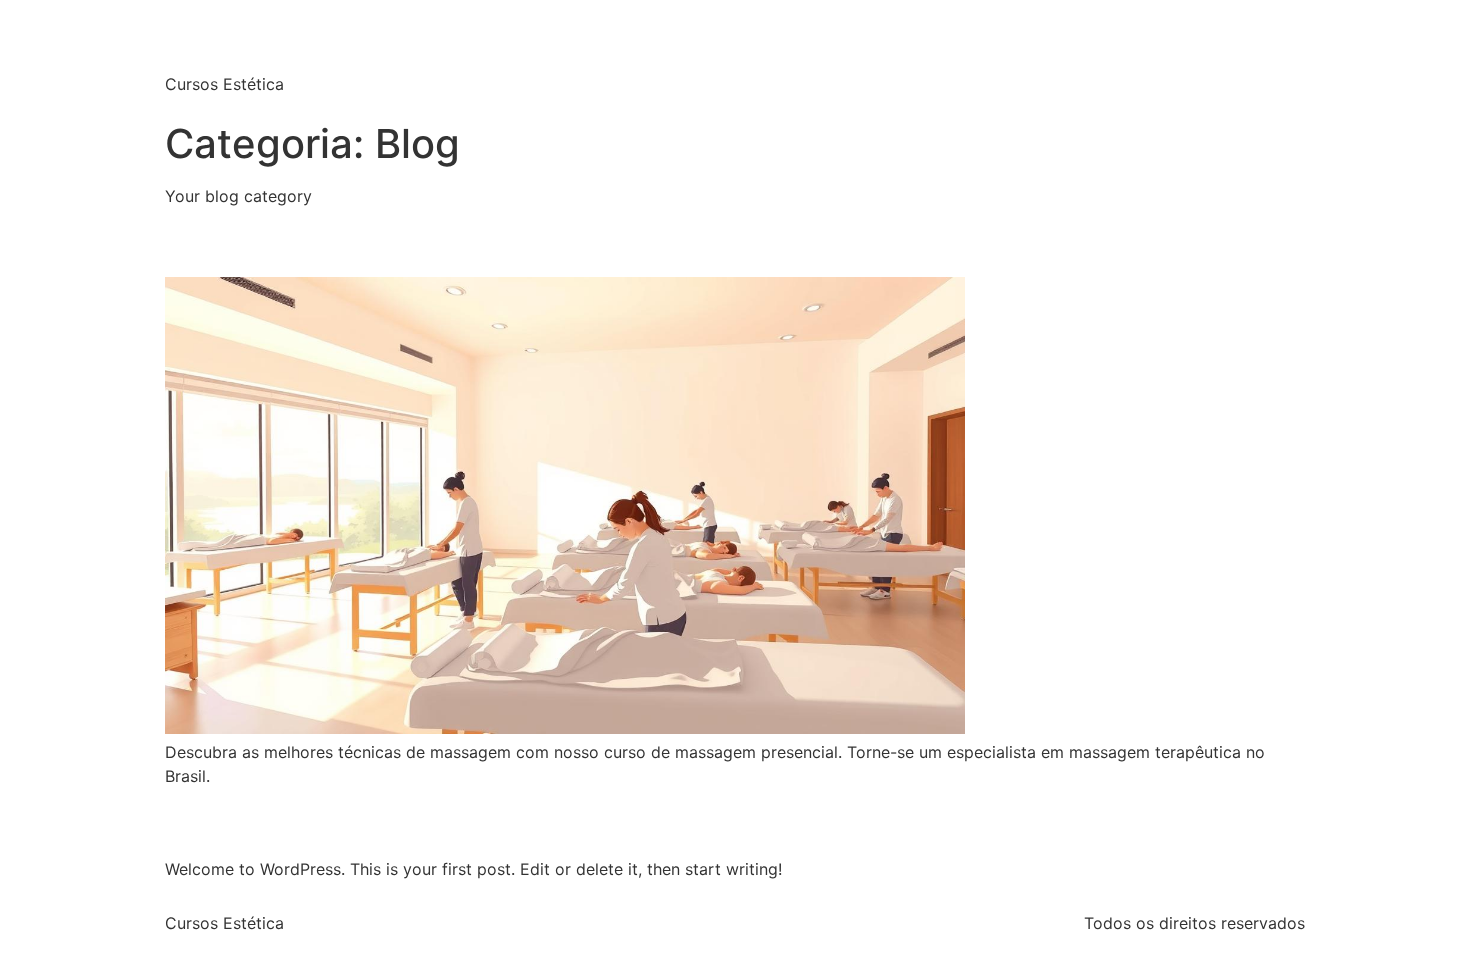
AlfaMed (245, 39)
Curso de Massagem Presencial (403, 240)
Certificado (1081, 56)
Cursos (981, 56)
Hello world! (254, 820)
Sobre (1267, 56)
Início (905, 56)
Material (1184, 56)
